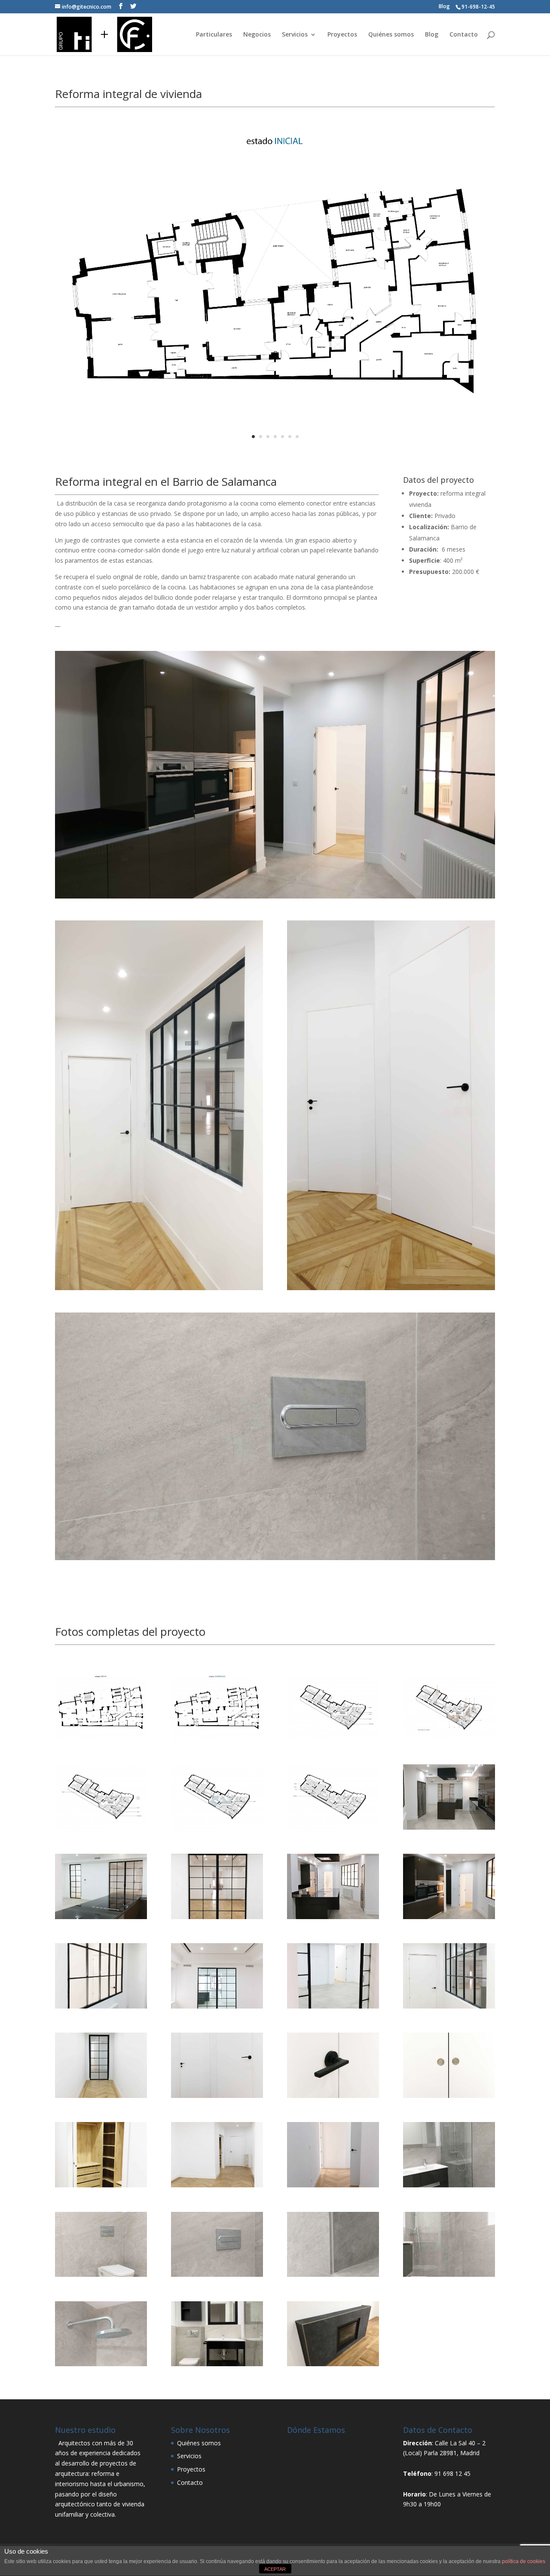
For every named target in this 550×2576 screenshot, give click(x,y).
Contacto (464, 35)
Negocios (257, 35)
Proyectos (342, 35)
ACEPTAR (275, 2569)
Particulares (214, 35)
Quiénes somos (391, 35)
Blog (444, 6)
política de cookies (524, 2561)
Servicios (295, 35)
